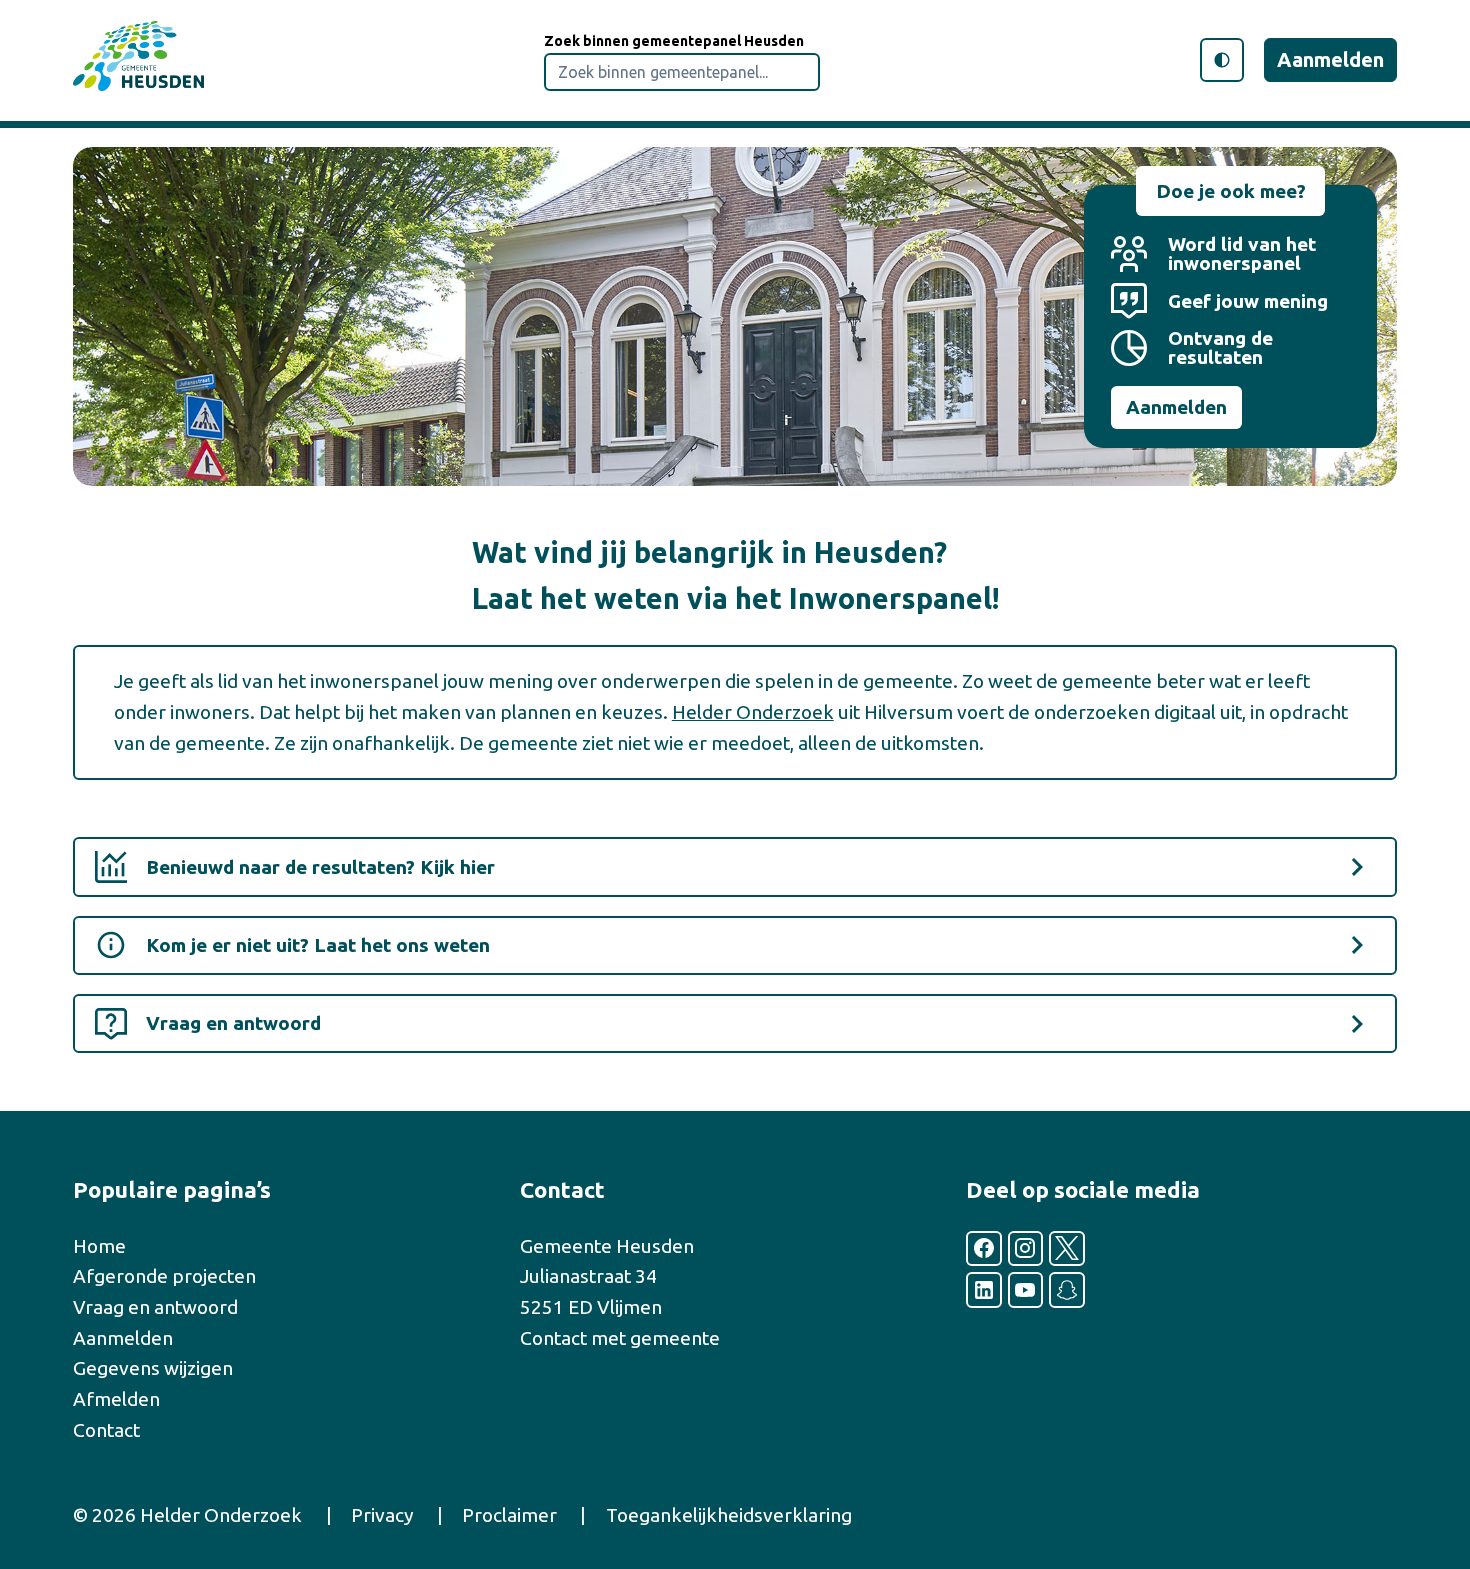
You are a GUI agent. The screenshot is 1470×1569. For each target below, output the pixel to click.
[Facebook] (984, 1249)
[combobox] (682, 72)
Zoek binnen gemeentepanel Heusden (674, 41)
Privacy (382, 1515)
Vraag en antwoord (155, 1307)
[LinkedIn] (984, 1290)
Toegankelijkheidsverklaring (729, 1515)
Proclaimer (509, 1515)
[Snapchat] (1067, 1290)
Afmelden (116, 1399)
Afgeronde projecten (164, 1276)
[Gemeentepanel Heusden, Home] (138, 60)
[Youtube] (1026, 1290)
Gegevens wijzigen (153, 1368)
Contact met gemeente (620, 1338)
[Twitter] (1067, 1249)
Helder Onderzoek (753, 712)
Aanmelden (1330, 59)
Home (99, 1246)
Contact (106, 1430)
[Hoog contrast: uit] (1222, 60)
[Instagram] (1026, 1249)
